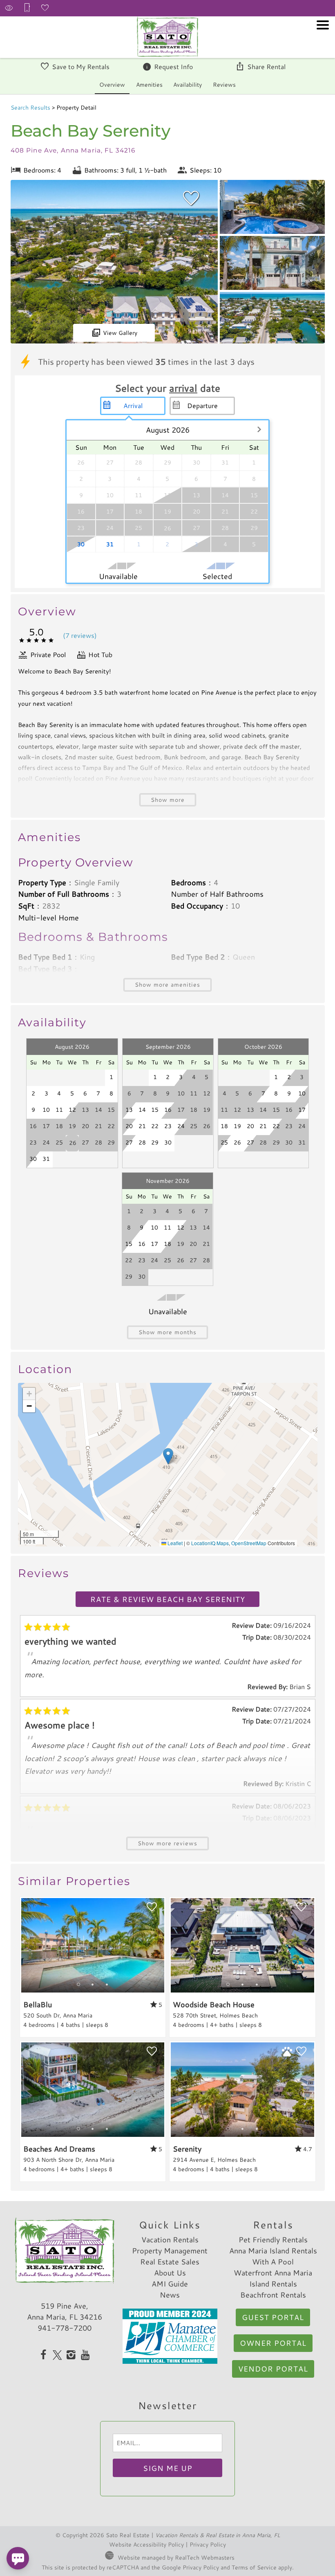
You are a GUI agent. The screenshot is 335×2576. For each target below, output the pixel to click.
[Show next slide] (161, 1945)
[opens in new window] (44, 2356)
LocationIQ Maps (210, 1543)
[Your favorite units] (45, 8)
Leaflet (174, 1543)
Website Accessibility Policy (146, 2544)
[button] (323, 47)
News (170, 2295)
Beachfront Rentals (273, 2295)
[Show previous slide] (24, 1945)
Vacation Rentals (170, 2239)
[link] (93, 1967)
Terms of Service (254, 2567)
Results (30, 107)
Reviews (224, 84)
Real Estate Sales (170, 2262)
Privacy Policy (208, 2544)
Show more (168, 800)
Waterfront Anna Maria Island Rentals (273, 2278)
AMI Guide (170, 2284)
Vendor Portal (273, 2369)
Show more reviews (167, 1843)
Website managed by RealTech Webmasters (176, 2557)
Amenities (149, 84)
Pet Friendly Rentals (273, 2239)
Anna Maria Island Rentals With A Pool (273, 2256)
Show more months (167, 1332)
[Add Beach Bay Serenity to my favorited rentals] (191, 198)
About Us (170, 2273)
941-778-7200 (65, 2328)
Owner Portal (273, 2343)
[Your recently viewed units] (9, 8)
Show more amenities (167, 984)
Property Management (170, 2251)
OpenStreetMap (249, 1543)
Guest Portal (273, 2317)
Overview (112, 84)
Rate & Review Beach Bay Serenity (168, 1599)
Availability (188, 84)
